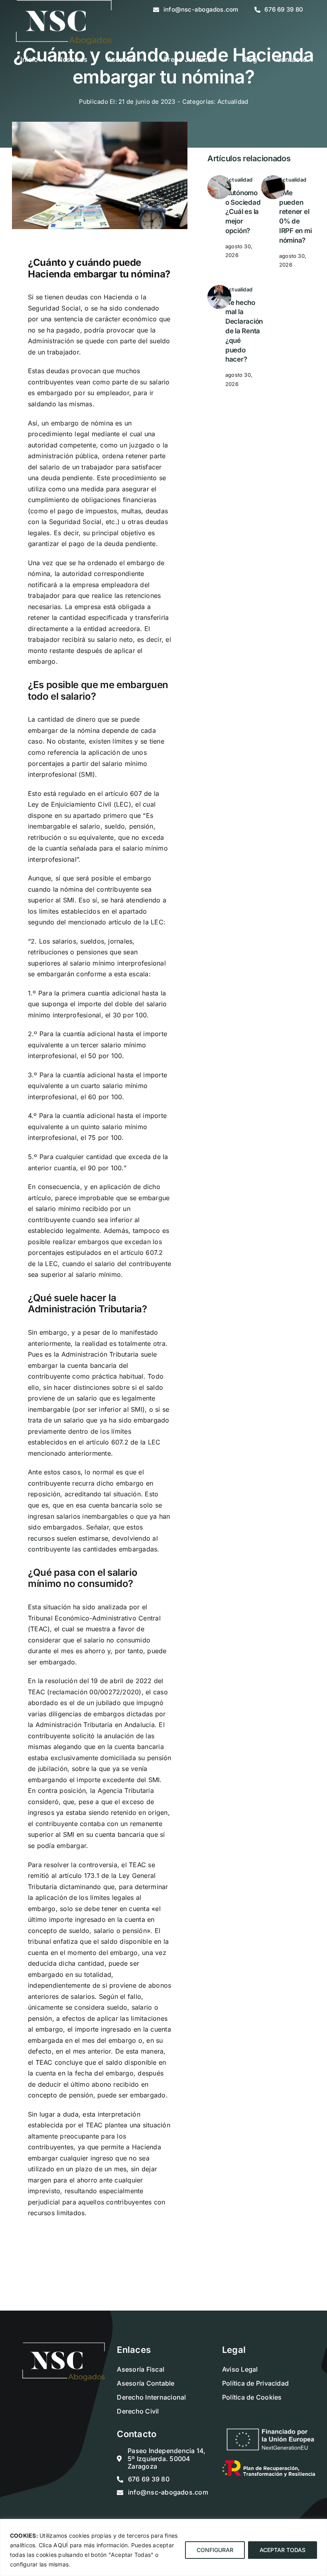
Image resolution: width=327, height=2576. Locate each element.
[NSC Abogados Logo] (64, 2346)
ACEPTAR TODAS (283, 2550)
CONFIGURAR (215, 2550)
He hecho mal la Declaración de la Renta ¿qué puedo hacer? (244, 331)
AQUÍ (61, 2545)
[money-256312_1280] (219, 178)
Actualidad (233, 102)
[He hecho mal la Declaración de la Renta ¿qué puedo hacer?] (219, 288)
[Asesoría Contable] (273, 178)
